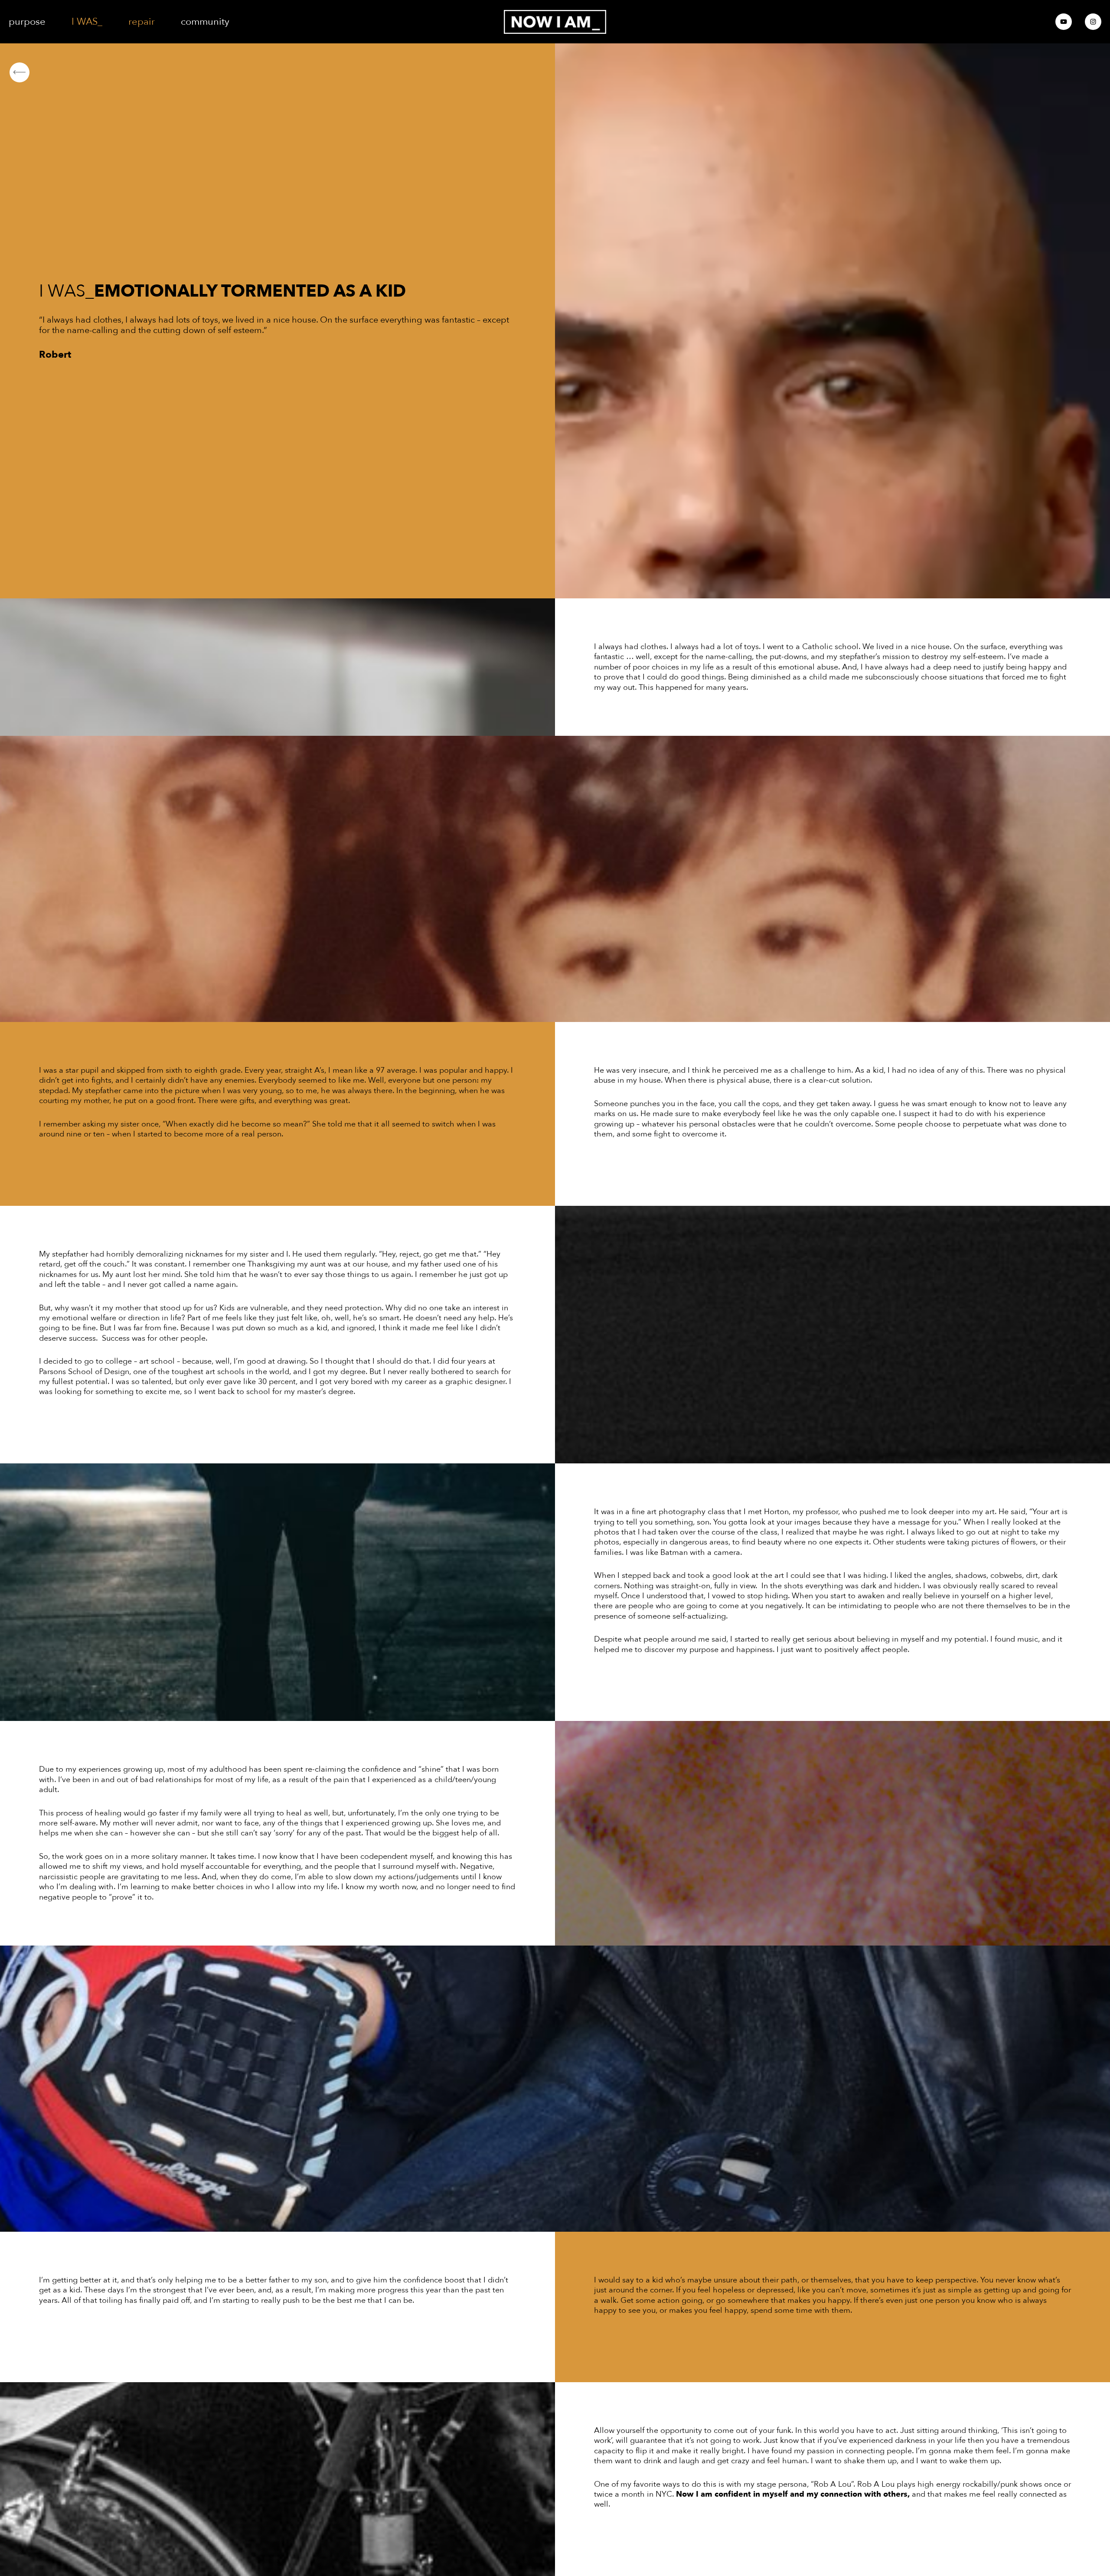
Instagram (1093, 22)
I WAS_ (87, 22)
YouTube (1064, 22)
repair (142, 22)
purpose (27, 22)
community (205, 22)
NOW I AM (555, 22)
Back (43, 72)
